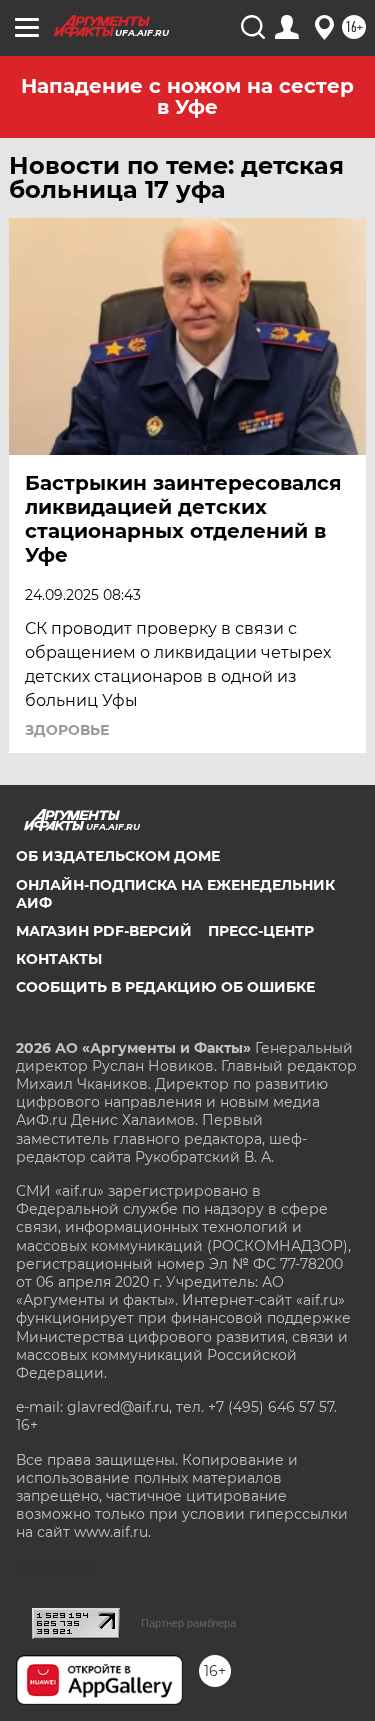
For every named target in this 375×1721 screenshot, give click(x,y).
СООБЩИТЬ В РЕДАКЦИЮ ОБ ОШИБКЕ (165, 987)
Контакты (59, 959)
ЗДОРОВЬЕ (67, 730)
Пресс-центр (261, 931)
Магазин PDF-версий (104, 931)
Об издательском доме (118, 856)
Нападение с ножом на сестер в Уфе (187, 96)
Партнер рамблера (188, 1623)
